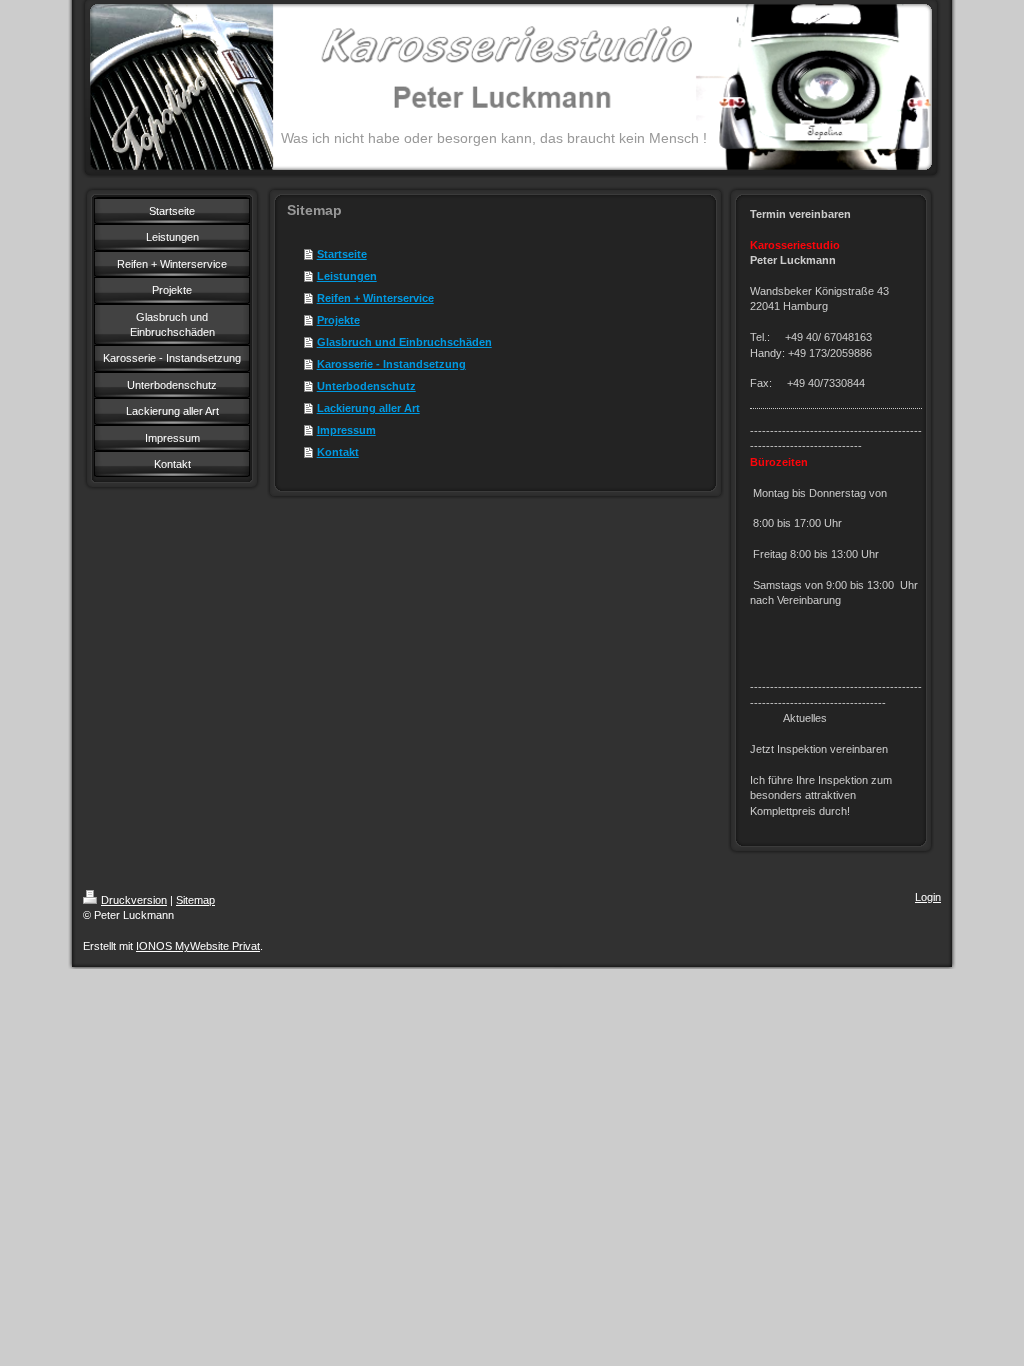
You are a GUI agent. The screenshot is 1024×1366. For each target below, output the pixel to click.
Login (928, 897)
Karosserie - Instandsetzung (391, 364)
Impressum (346, 430)
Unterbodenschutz (366, 386)
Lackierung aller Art (368, 408)
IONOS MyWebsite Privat (198, 946)
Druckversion (134, 900)
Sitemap (195, 900)
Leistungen (347, 276)
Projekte (338, 320)
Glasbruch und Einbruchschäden (404, 342)
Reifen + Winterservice (375, 298)
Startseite (342, 254)
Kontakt (338, 452)
